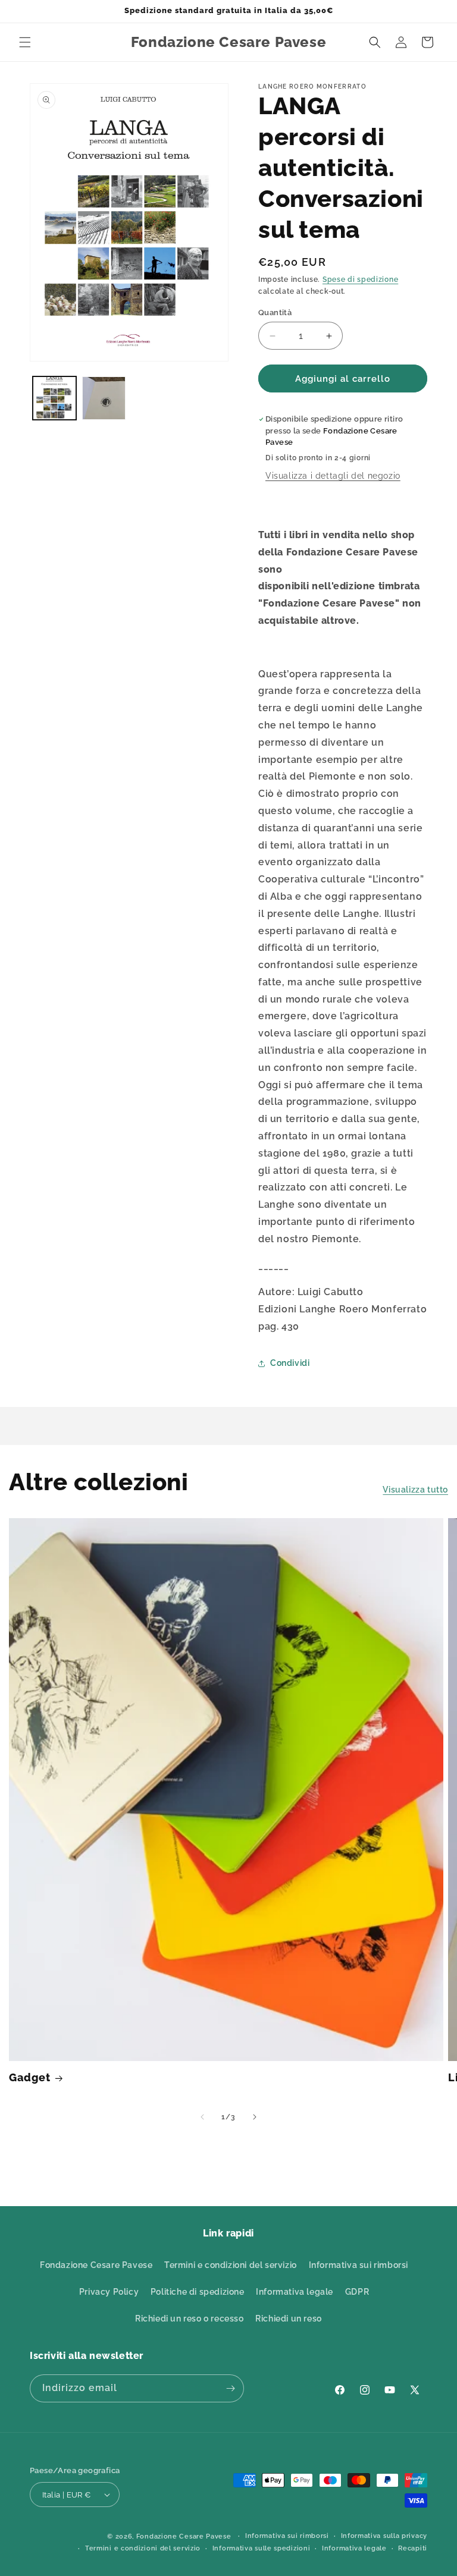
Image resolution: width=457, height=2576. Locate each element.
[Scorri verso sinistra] (202, 2117)
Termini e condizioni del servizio (231, 2265)
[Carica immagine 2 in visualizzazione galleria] (104, 398)
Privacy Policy (109, 2292)
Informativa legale (295, 2292)
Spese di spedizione (360, 279)
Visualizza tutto (415, 1490)
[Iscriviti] (230, 2388)
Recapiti (413, 2548)
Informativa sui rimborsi (359, 2265)
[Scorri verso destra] (255, 2117)
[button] (25, 42)
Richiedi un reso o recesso (190, 2319)
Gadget (30, 2077)
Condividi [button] (290, 1363)
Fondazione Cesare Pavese (96, 2265)
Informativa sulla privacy (384, 2536)
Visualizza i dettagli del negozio (333, 476)
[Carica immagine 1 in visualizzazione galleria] (54, 398)
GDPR (357, 2292)
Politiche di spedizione (198, 2292)
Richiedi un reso (289, 2319)
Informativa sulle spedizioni (262, 2548)
